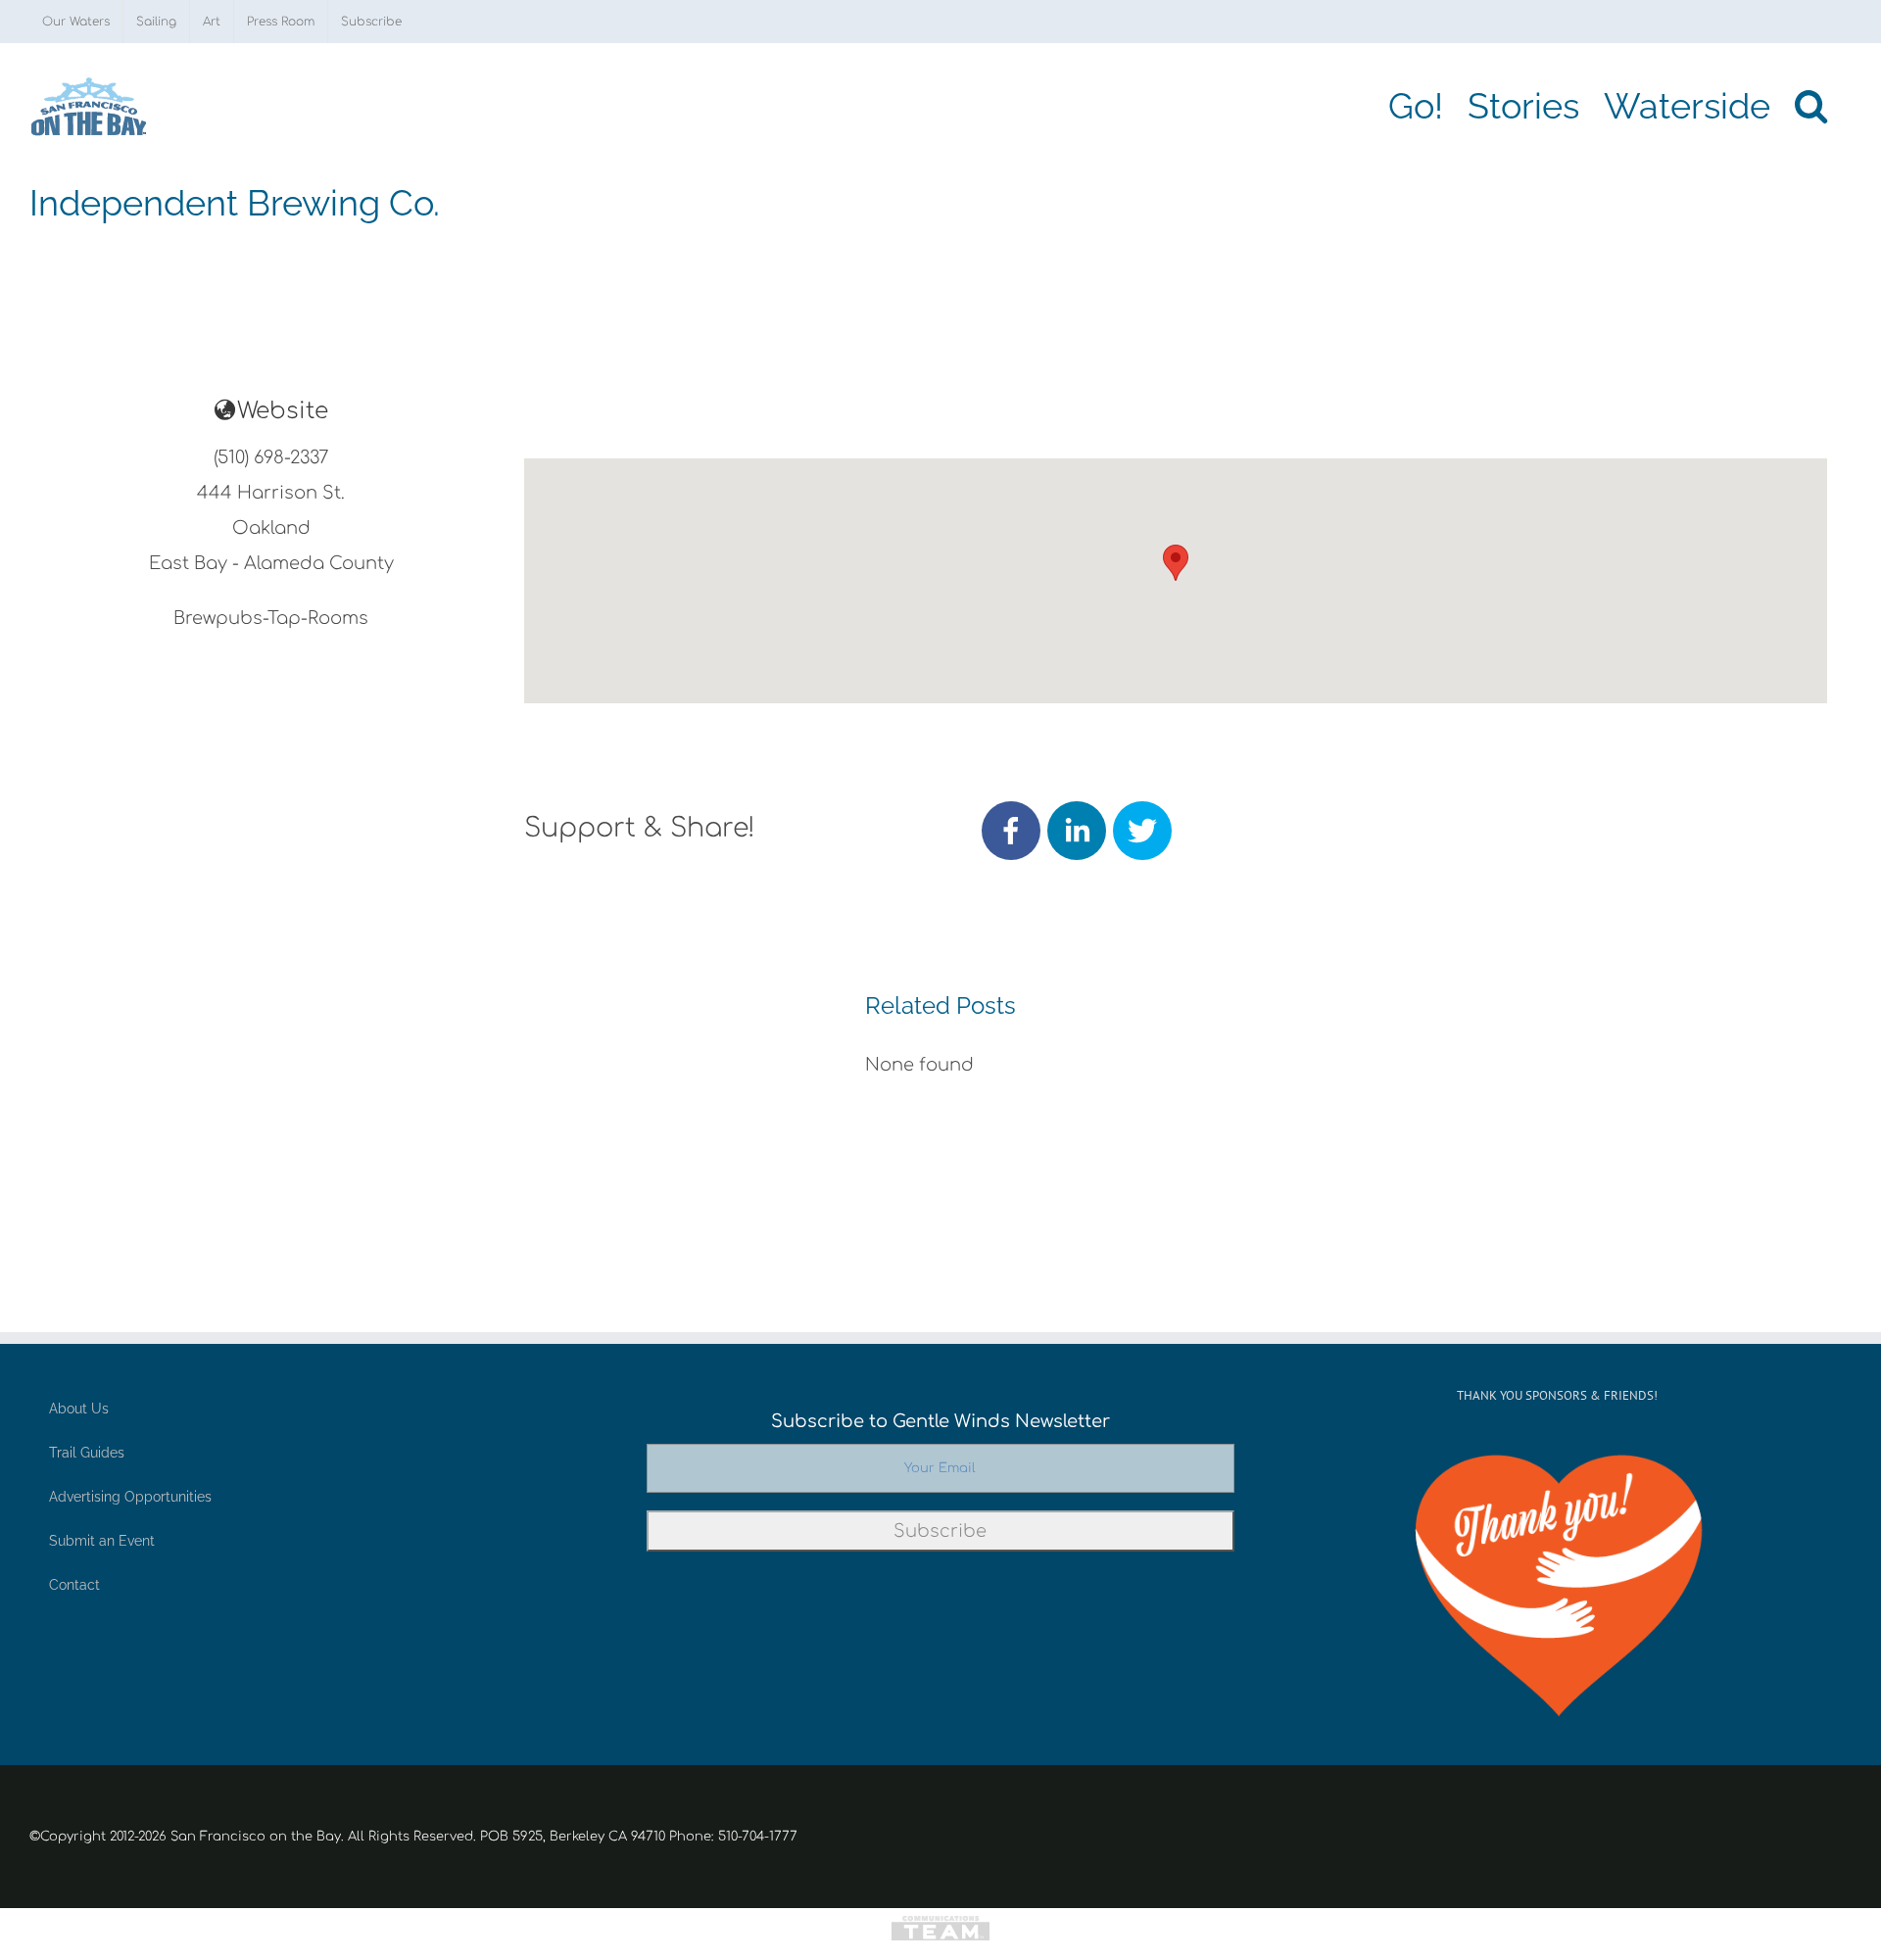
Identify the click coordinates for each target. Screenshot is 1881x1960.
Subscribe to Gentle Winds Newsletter (940, 1421)
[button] (1811, 106)
